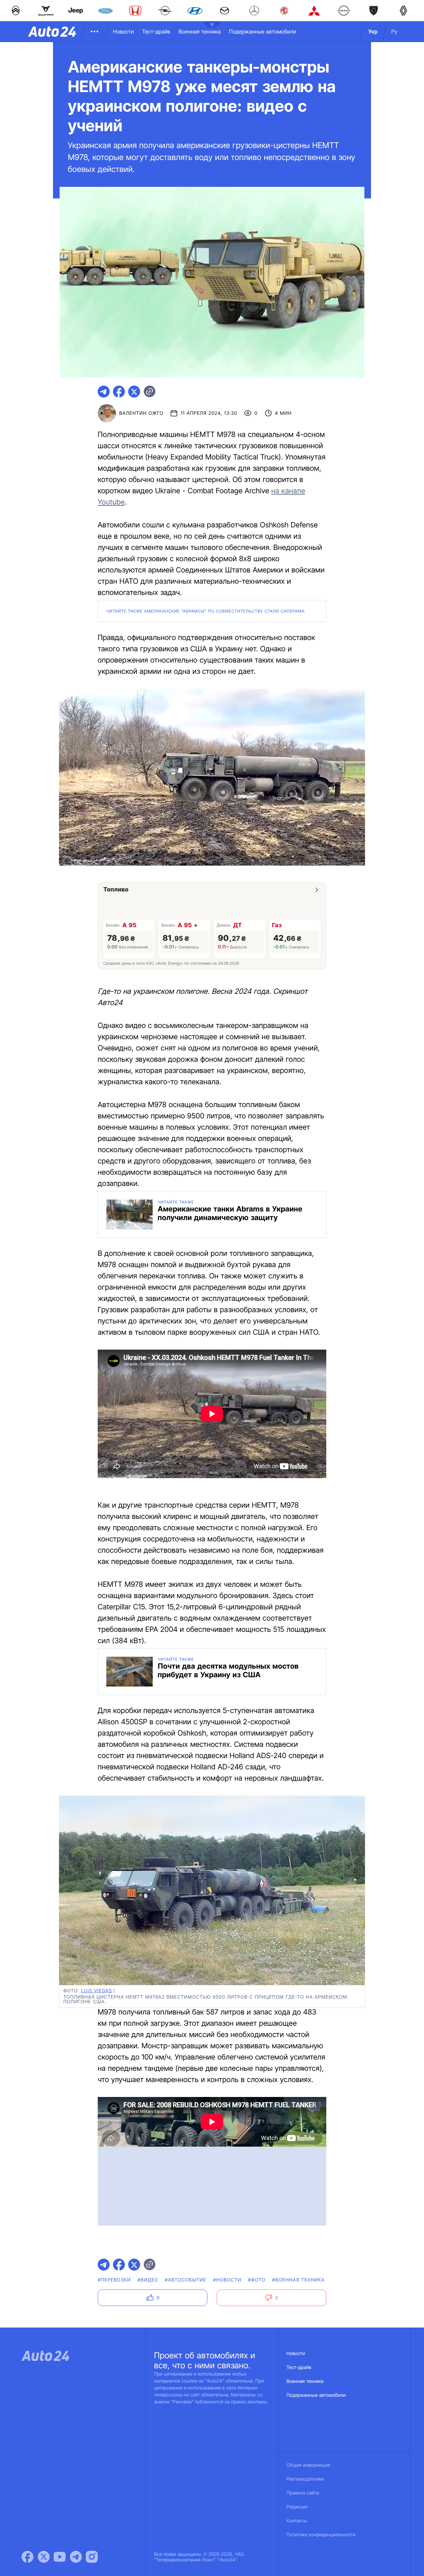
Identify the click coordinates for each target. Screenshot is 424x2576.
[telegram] (104, 392)
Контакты (297, 2521)
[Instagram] (92, 2557)
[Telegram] (76, 2557)
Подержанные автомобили (263, 31)
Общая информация (308, 2465)
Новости (123, 31)
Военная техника (200, 31)
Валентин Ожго (141, 413)
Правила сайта (303, 2493)
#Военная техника (299, 2280)
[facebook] (119, 392)
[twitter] (134, 392)
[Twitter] (44, 2557)
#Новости (227, 2280)
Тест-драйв (156, 31)
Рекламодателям (305, 2479)
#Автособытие (186, 2280)
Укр (373, 31)
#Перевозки (114, 2280)
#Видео (148, 2280)
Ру (394, 31)
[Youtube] (60, 2557)
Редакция (297, 2507)
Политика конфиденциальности (321, 2535)
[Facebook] (27, 2557)
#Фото (257, 2280)
